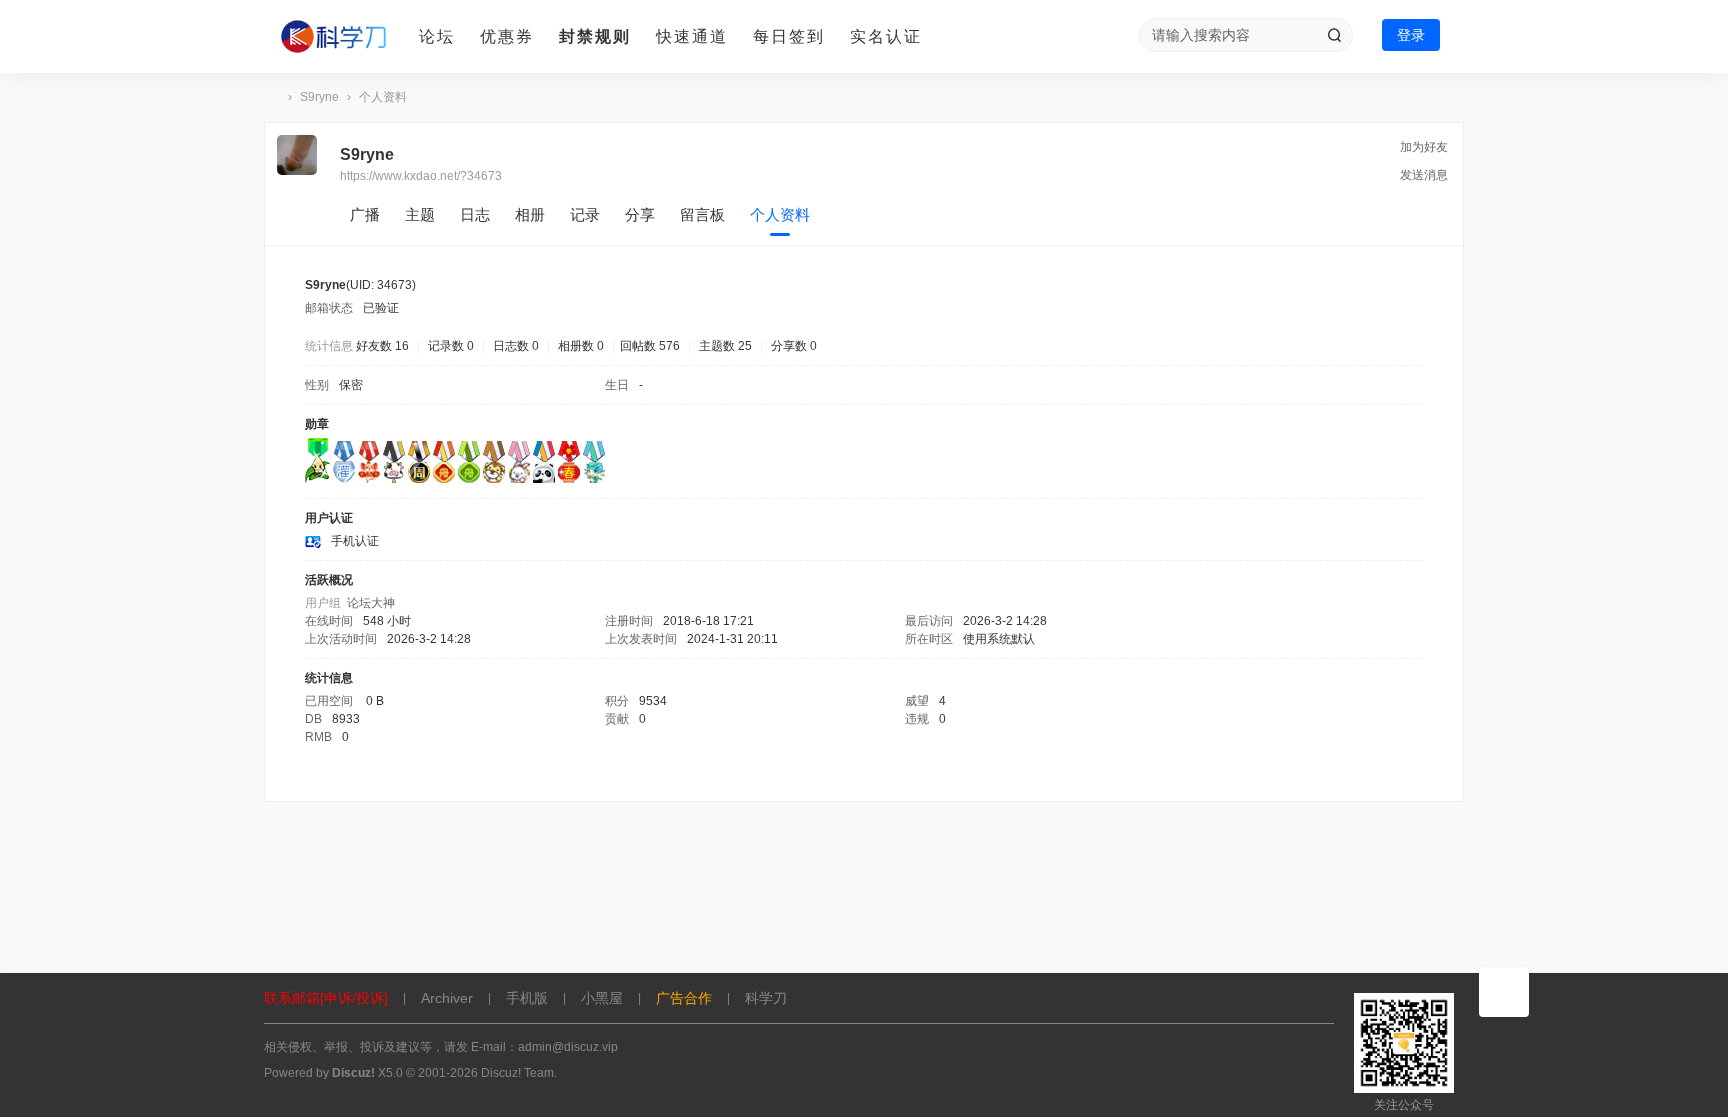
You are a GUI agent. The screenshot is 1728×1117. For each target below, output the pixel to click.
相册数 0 (581, 346)
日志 (475, 214)
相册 (530, 214)
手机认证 (355, 541)
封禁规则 (595, 36)
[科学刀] (334, 37)
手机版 (527, 998)
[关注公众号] (1504, 992)
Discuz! (353, 1073)
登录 (1411, 35)
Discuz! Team (517, 1073)
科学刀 (272, 97)
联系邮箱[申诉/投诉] (326, 998)
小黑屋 (602, 998)
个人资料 (780, 214)
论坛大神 (371, 603)
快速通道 (692, 36)
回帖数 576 (650, 346)
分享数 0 (794, 346)
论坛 (437, 36)
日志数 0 (516, 346)
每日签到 (789, 36)
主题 (420, 214)
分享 (640, 214)
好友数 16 (382, 346)
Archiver (447, 998)
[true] (1334, 35)
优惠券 (507, 36)
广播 (365, 214)
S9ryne (319, 97)
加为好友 (1424, 147)
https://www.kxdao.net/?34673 (421, 176)
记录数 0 (451, 346)
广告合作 (684, 998)
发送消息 (1424, 175)
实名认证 (886, 36)
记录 (585, 214)
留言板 (702, 214)
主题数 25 (725, 346)
